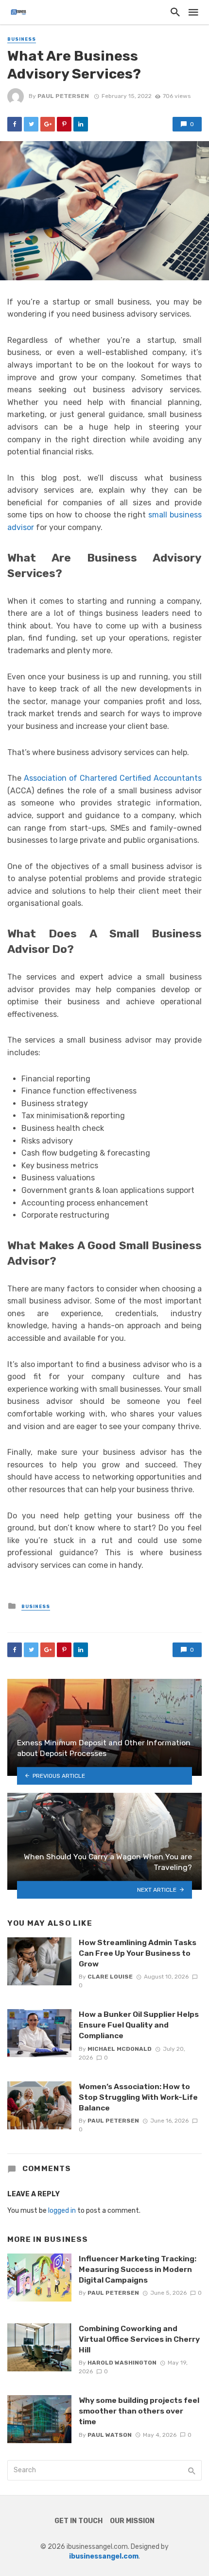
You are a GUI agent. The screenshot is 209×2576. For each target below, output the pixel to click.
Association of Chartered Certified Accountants (113, 778)
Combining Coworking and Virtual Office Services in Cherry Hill (139, 2339)
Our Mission (132, 2521)
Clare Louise (110, 1977)
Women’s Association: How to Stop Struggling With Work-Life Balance (138, 2097)
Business (22, 39)
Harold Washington (122, 2363)
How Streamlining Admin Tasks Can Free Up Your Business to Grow (138, 1953)
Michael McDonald (120, 2049)
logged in (62, 2211)
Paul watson (110, 2435)
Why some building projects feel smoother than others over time (139, 2411)
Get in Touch (78, 2521)
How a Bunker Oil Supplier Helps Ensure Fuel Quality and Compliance (139, 2025)
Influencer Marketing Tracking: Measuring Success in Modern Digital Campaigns (138, 2269)
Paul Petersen (63, 96)
